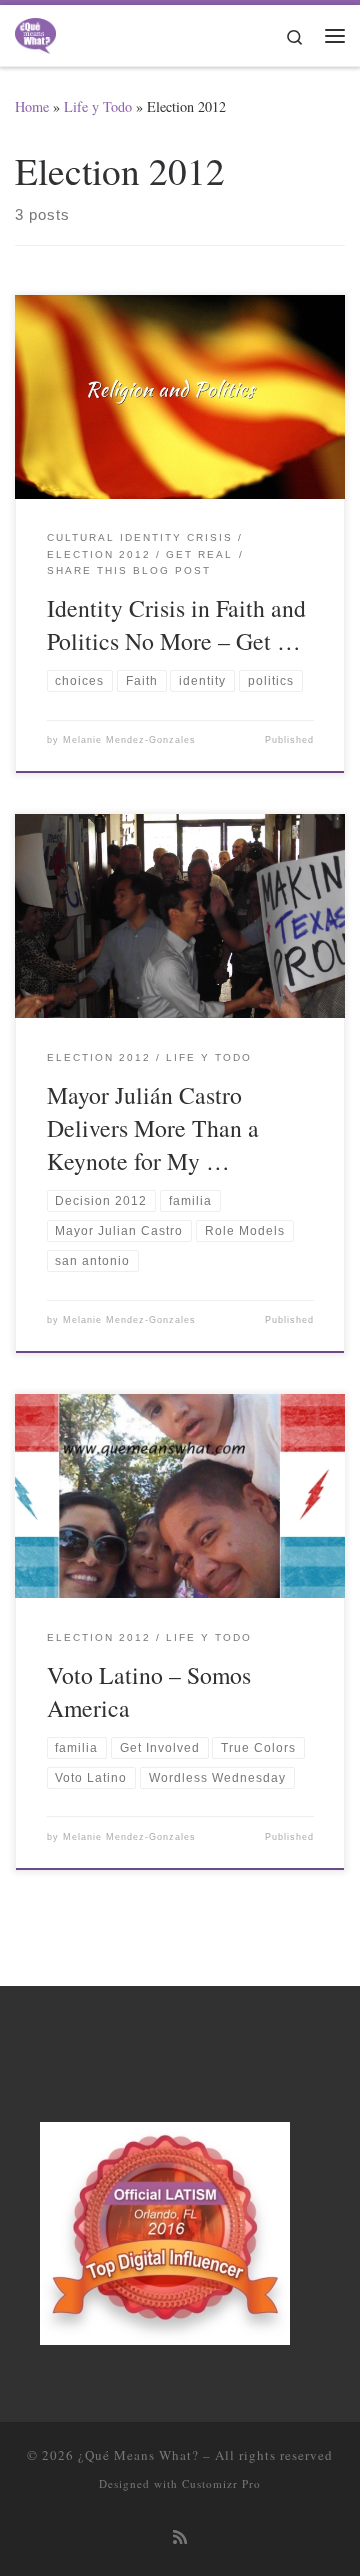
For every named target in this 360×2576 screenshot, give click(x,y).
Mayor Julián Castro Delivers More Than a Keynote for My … (153, 1128)
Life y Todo (98, 106)
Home (32, 106)
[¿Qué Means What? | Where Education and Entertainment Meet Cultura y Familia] (35, 32)
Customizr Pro (221, 2483)
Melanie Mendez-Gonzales (129, 740)
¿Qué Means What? (138, 2455)
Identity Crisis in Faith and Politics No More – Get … (176, 624)
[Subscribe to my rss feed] (180, 2537)
